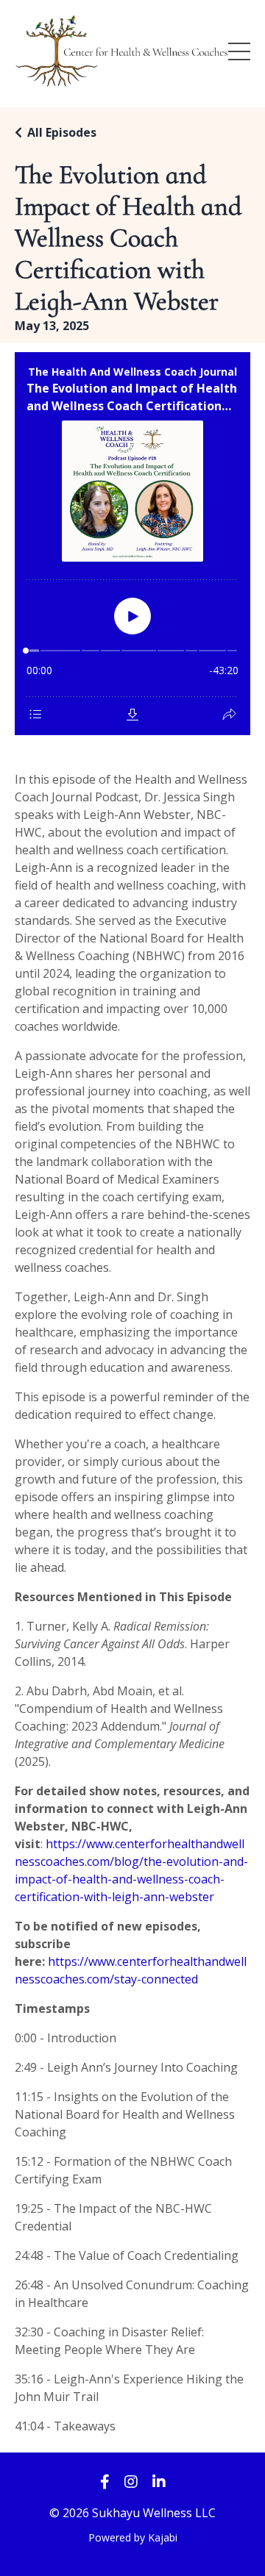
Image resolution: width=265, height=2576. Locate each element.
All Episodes (62, 132)
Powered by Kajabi (133, 2537)
